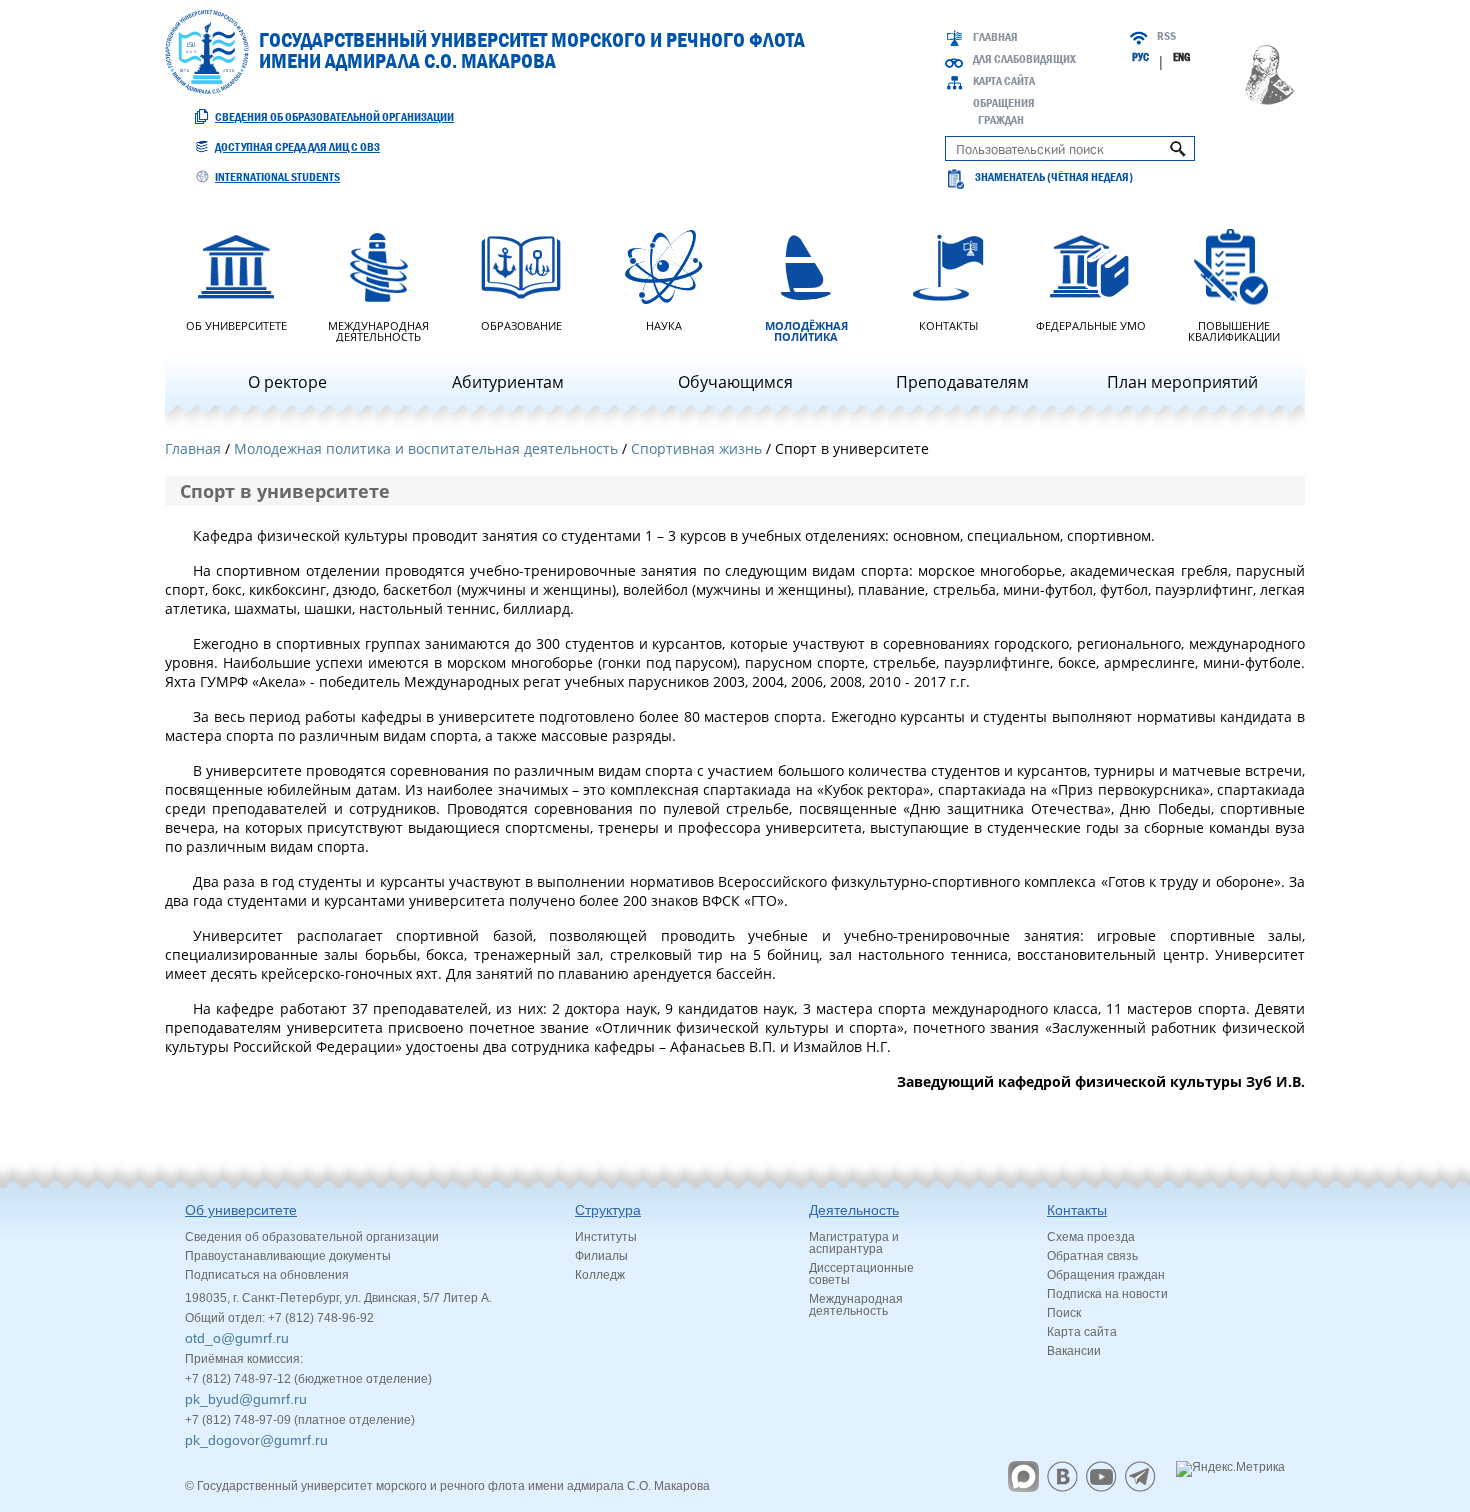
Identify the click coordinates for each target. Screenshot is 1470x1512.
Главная (995, 37)
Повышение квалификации (1234, 330)
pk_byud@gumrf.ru (246, 1399)
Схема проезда (1091, 1237)
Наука (664, 324)
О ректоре (287, 382)
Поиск (1064, 1313)
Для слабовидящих (1024, 59)
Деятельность (854, 1210)
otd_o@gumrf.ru (237, 1338)
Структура (608, 1210)
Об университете (236, 324)
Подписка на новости (1107, 1294)
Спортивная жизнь (696, 448)
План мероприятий (1182, 382)
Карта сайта (1004, 81)
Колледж (600, 1275)
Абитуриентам (508, 382)
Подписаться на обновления (267, 1275)
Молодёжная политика (806, 330)
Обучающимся (735, 382)
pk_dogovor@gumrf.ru (256, 1440)
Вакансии (1074, 1351)
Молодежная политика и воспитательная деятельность (426, 448)
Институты (606, 1237)
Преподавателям (962, 382)
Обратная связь (1092, 1256)
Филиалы (601, 1256)
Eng (1181, 57)
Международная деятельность (378, 330)
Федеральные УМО (1091, 324)
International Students (277, 177)
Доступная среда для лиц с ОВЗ (297, 147)
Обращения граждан (1106, 1275)
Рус (1140, 57)
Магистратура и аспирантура (854, 1243)
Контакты (948, 324)
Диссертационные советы (861, 1274)
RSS (1166, 36)
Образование (521, 324)
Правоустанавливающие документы (288, 1256)
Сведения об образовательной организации (334, 117)
